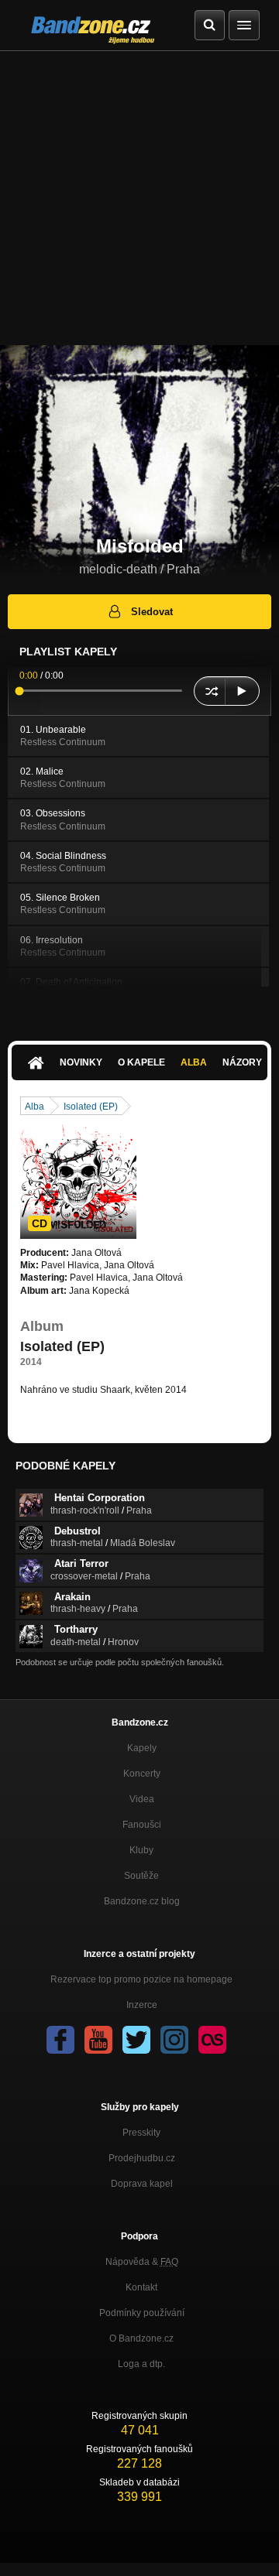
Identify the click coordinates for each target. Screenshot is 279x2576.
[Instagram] (174, 2040)
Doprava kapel (142, 2184)
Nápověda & (142, 2262)
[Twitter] (136, 2040)
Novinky (81, 1062)
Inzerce (142, 2005)
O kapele (141, 1062)
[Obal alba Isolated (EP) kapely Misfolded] (78, 1181)
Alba (194, 1062)
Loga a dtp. (141, 2364)
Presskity (141, 2133)
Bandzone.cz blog (142, 1901)
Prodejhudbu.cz (142, 2158)
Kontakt (141, 2287)
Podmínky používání (142, 2313)
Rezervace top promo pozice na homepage (141, 1979)
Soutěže (141, 1876)
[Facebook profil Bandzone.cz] (60, 2040)
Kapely (142, 1748)
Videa (142, 1799)
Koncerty (142, 1774)
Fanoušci (142, 1825)
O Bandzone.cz (141, 2338)
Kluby (141, 1850)
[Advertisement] (139, 198)
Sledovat (152, 612)
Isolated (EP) (91, 1107)
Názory (242, 1062)
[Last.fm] (212, 2040)
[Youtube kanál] (98, 2040)
